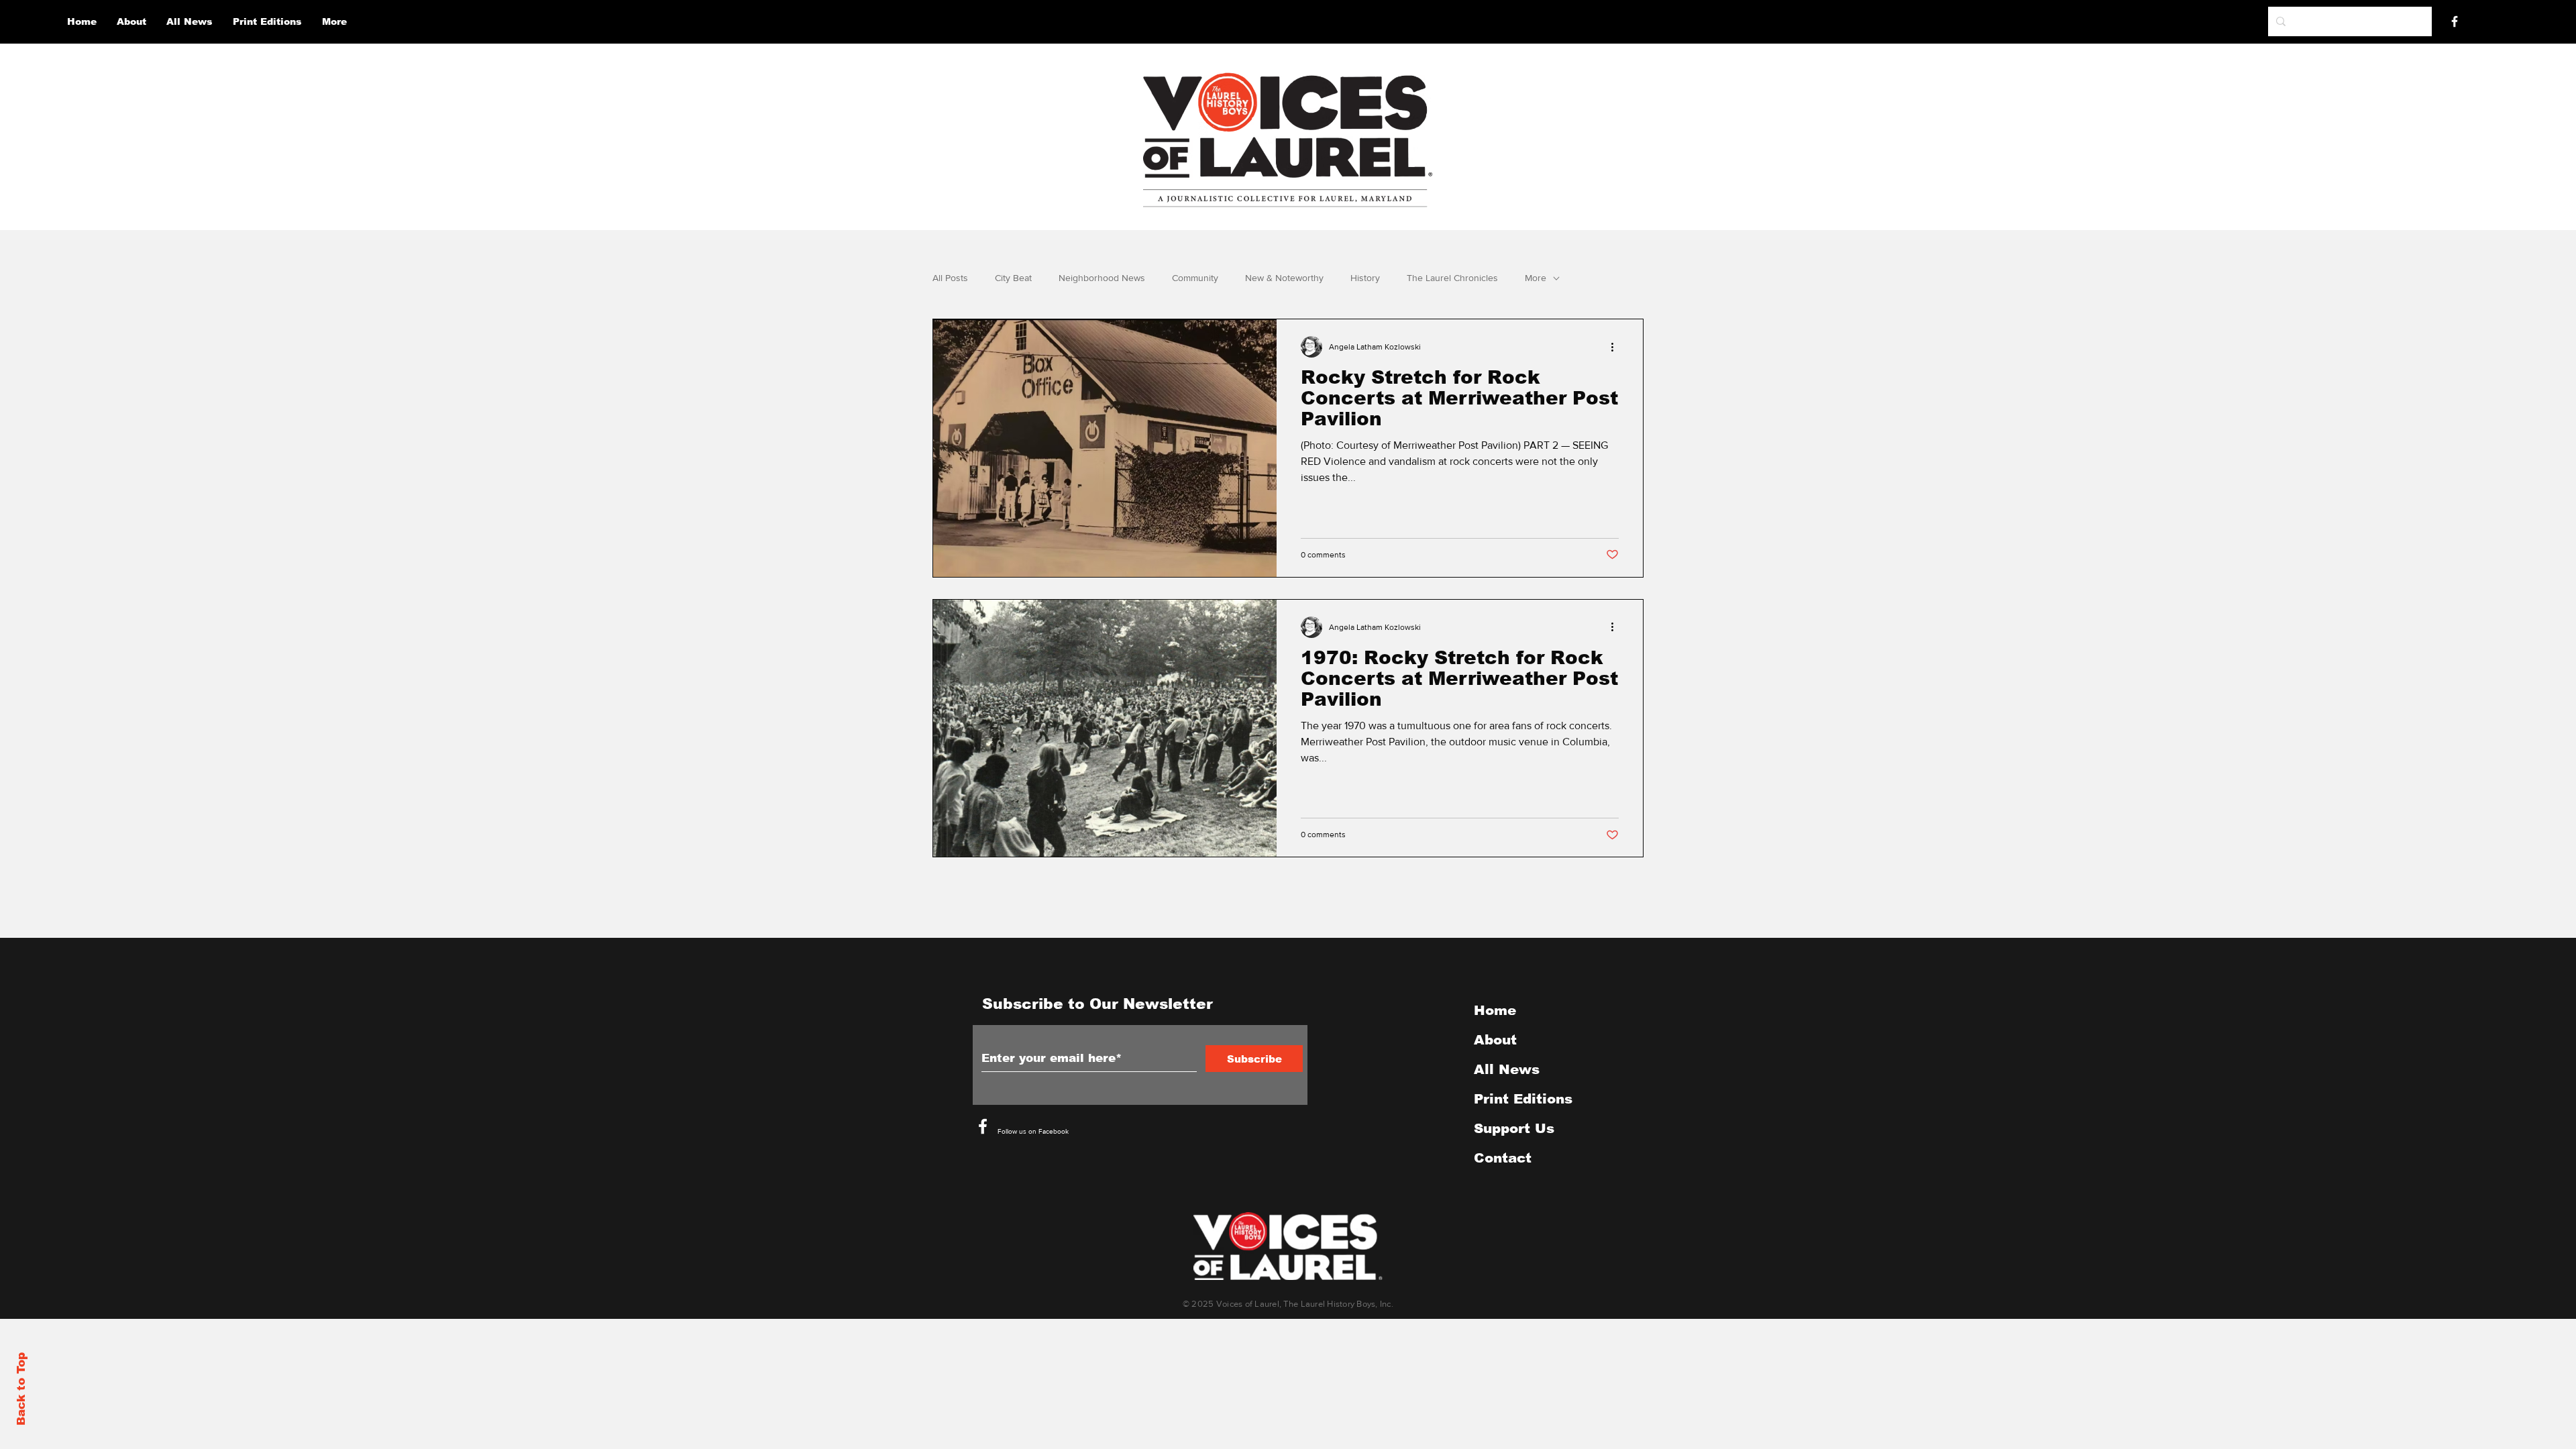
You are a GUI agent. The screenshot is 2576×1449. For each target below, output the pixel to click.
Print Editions (1523, 1099)
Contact (1503, 1158)
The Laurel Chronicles (1452, 278)
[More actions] (1617, 347)
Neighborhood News (1102, 278)
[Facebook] (2455, 21)
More (1536, 278)
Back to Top (21, 1389)
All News (1507, 1069)
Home (1495, 1010)
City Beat (1013, 278)
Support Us (1514, 1128)
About (1495, 1040)
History (1365, 278)
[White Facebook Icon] (983, 1126)
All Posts (950, 278)
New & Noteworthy (1284, 278)
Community (1195, 278)
